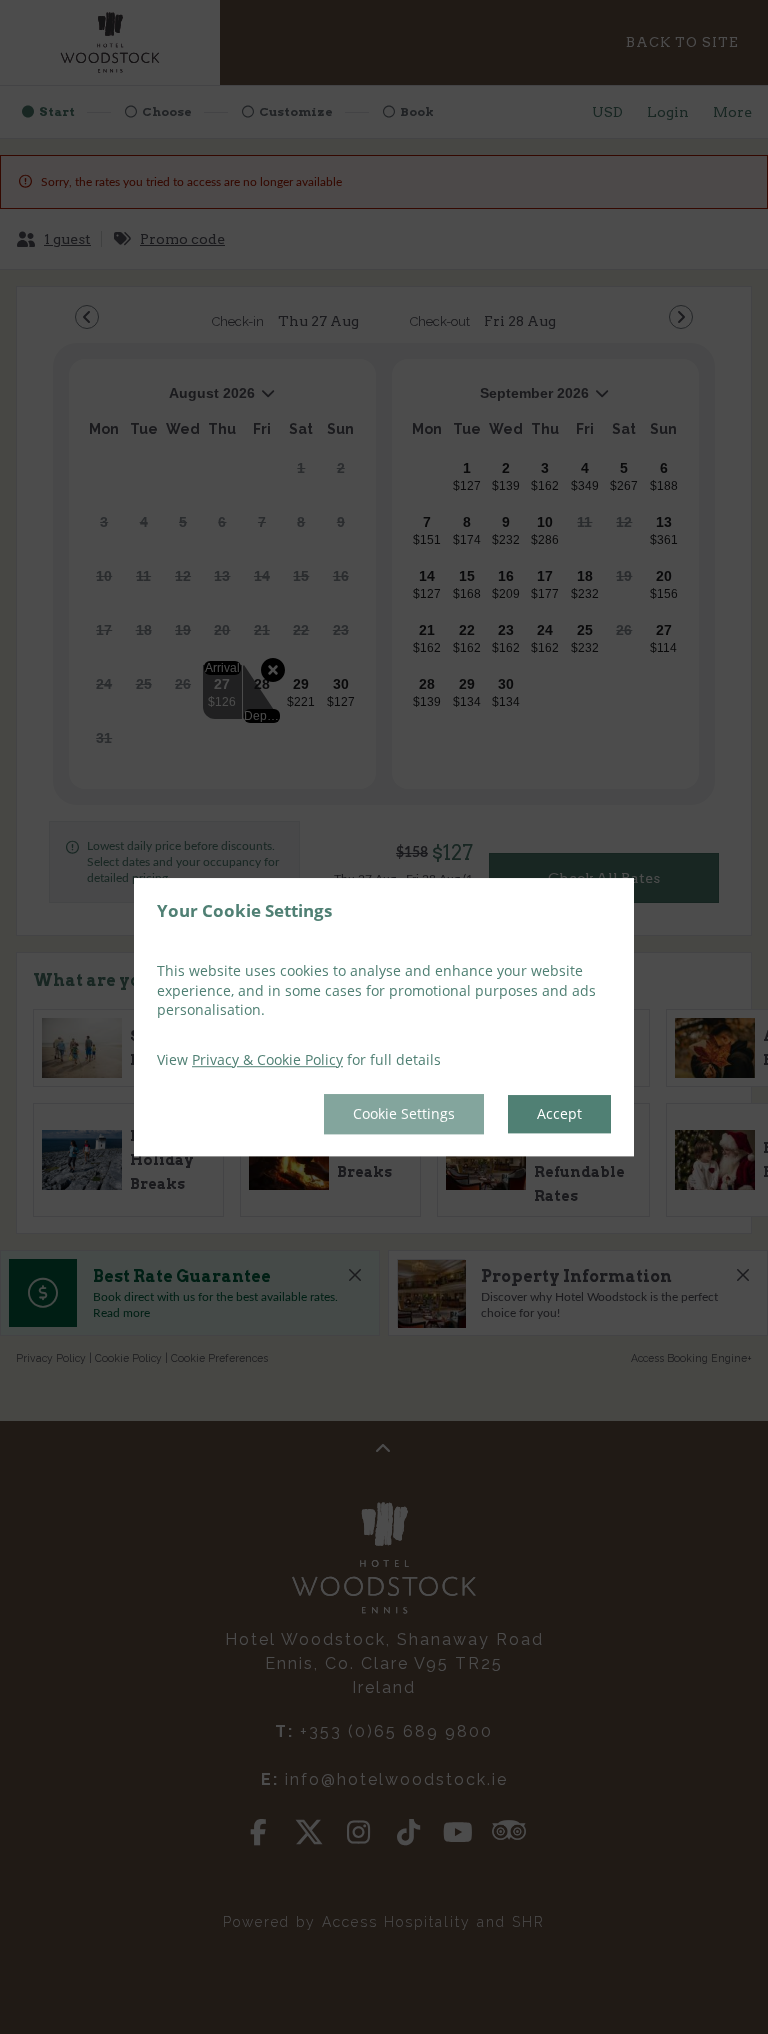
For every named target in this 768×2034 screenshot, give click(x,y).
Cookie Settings (404, 1114)
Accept (559, 1114)
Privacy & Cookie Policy (267, 1059)
